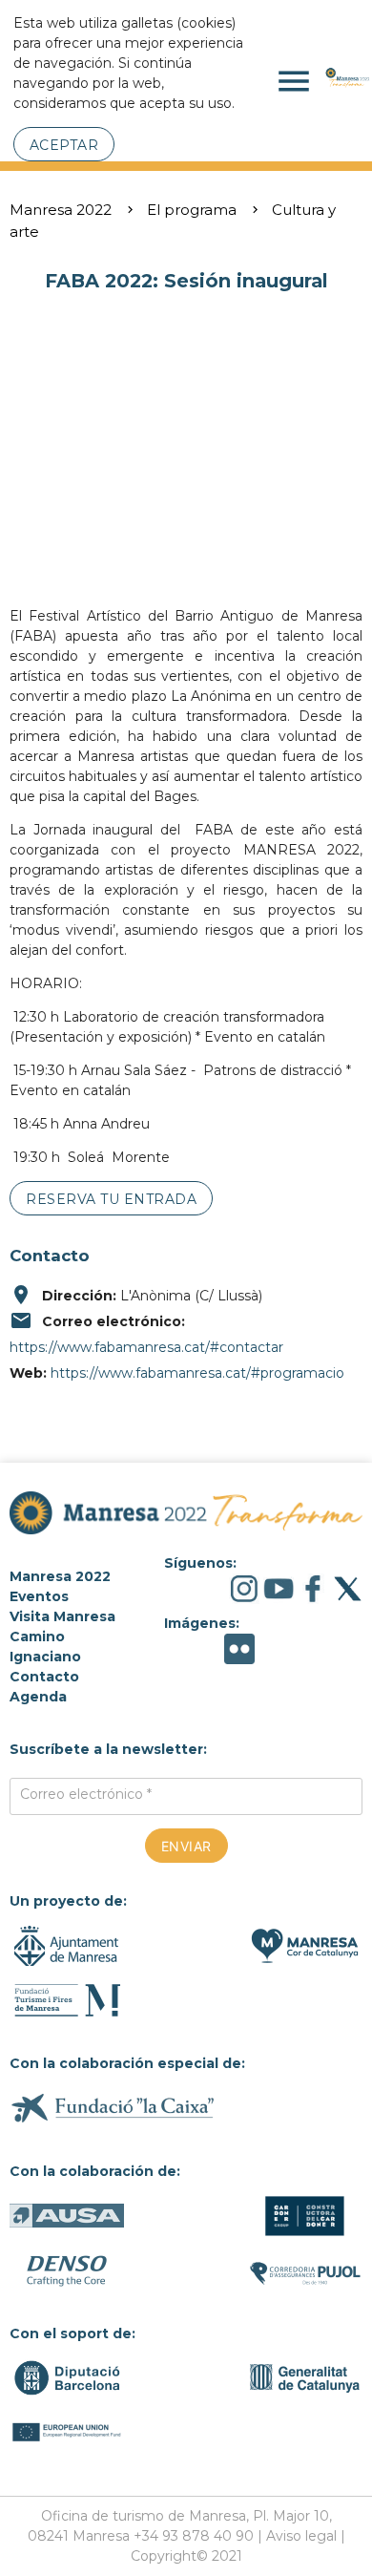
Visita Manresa (62, 1616)
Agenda (38, 1697)
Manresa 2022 (61, 210)
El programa (192, 210)
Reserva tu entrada (111, 1199)
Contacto (44, 1677)
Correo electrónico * (86, 1794)
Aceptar (64, 145)
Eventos (39, 1596)
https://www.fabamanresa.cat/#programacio (197, 1373)
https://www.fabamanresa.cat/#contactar (146, 1347)
